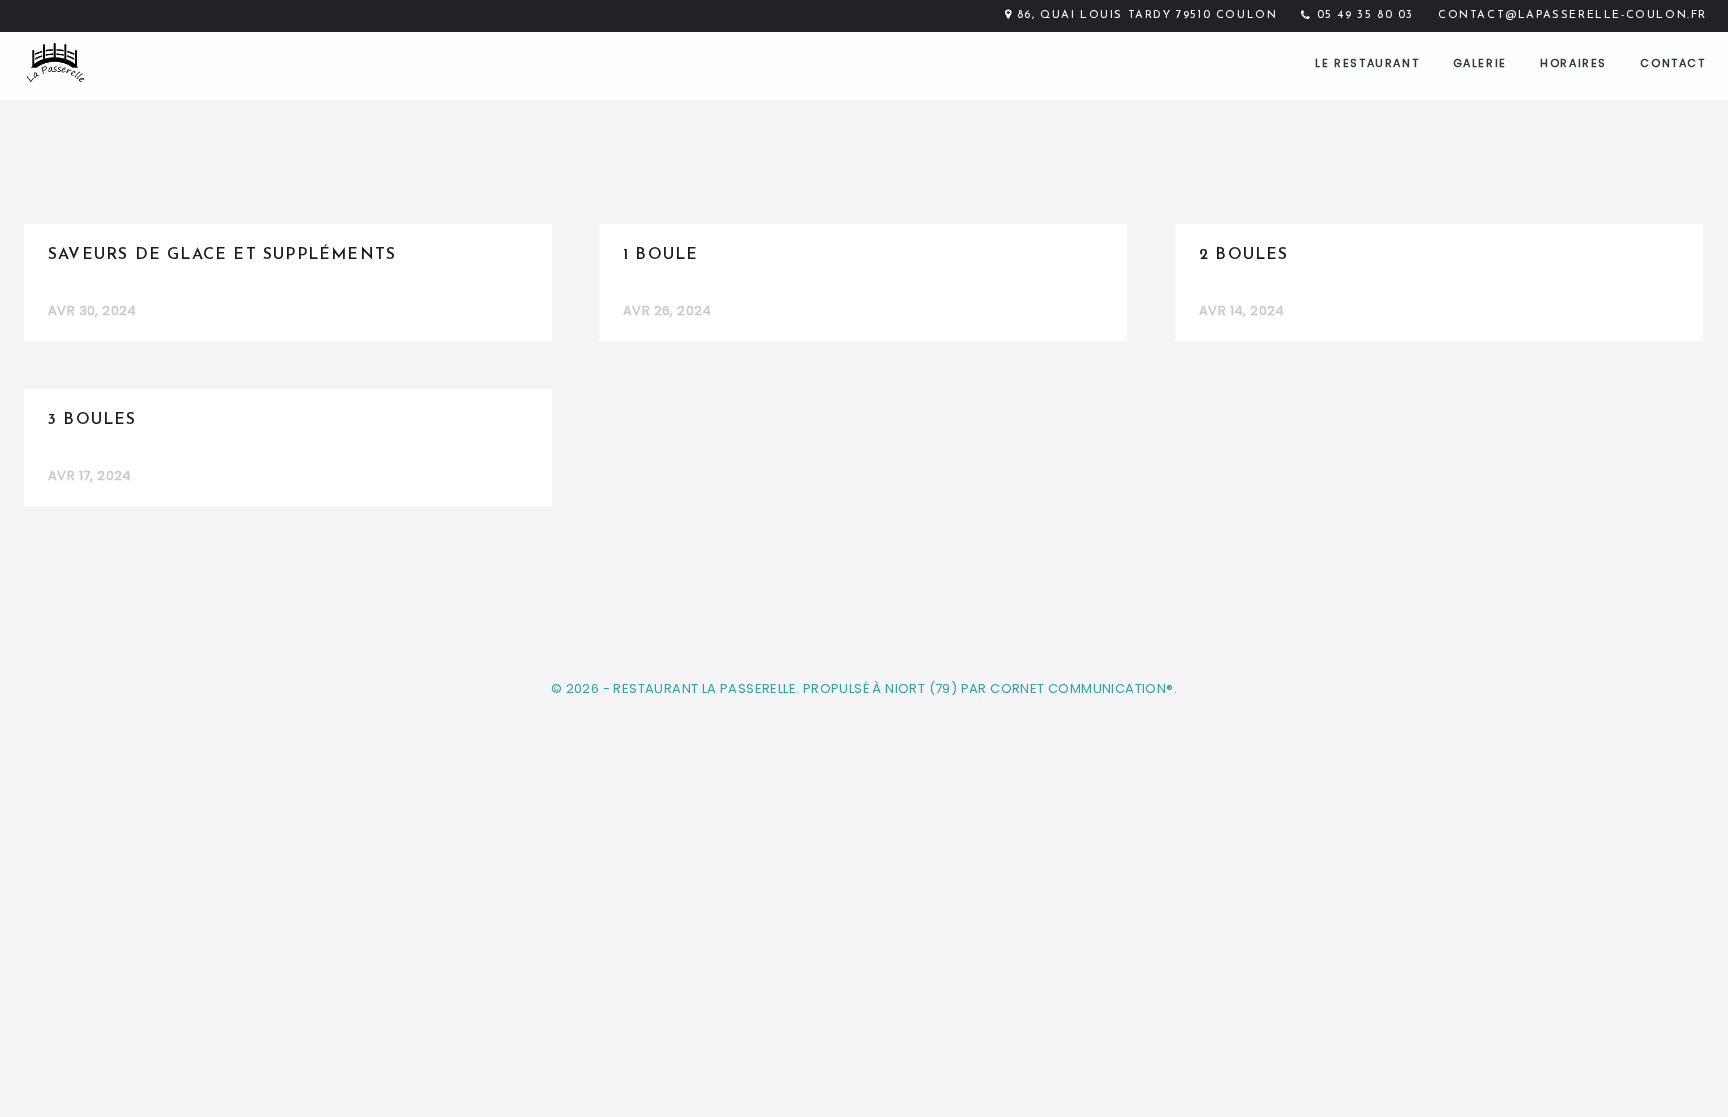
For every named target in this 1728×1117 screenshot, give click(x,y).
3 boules (92, 420)
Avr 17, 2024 (90, 475)
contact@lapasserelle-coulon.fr (1572, 15)
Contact (1672, 63)
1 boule (660, 255)
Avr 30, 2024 (92, 310)
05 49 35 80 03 (1365, 15)
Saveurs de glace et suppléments (222, 255)
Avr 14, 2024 (1242, 310)
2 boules (1244, 255)
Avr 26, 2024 (667, 310)
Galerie (1480, 63)
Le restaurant (1367, 63)
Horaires (1573, 63)
